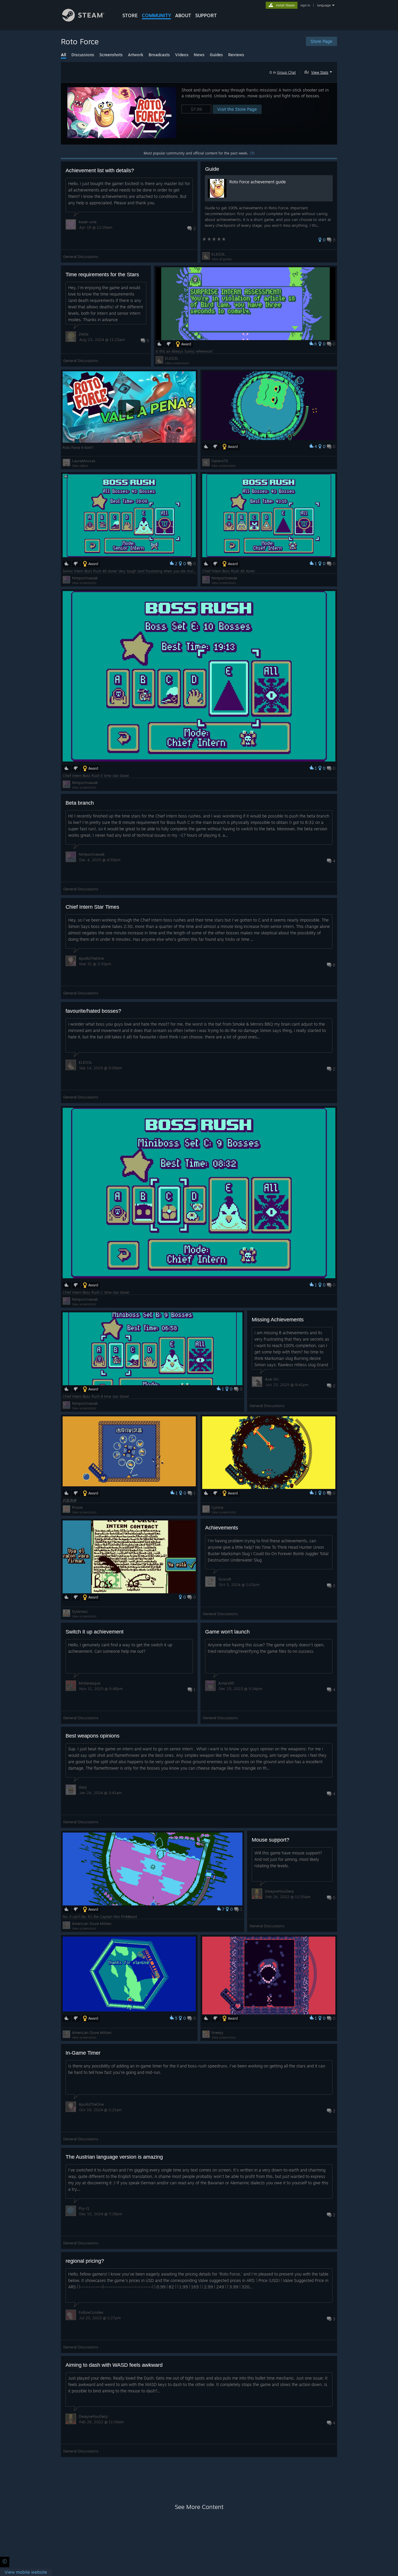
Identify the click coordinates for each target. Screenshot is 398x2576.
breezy (217, 2032)
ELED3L (218, 254)
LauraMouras (84, 461)
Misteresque (89, 1683)
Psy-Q (84, 2208)
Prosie (77, 1507)
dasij (83, 1787)
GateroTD (220, 461)
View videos (80, 466)
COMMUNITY (156, 15)
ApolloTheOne (91, 958)
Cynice (217, 1507)
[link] (26, 2572)
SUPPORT (206, 15)
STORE (130, 15)
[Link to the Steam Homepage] (83, 20)
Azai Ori (272, 1379)
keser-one (88, 222)
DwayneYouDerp (279, 1891)
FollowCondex (91, 2312)
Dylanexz (80, 1611)
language (324, 5)
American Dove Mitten (92, 1923)
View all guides (222, 259)
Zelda (83, 334)
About (183, 15)
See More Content (199, 2507)
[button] (319, 71)
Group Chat (286, 72)
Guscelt (225, 1579)
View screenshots (177, 363)
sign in (305, 5)
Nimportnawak (85, 578)
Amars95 (226, 1683)
